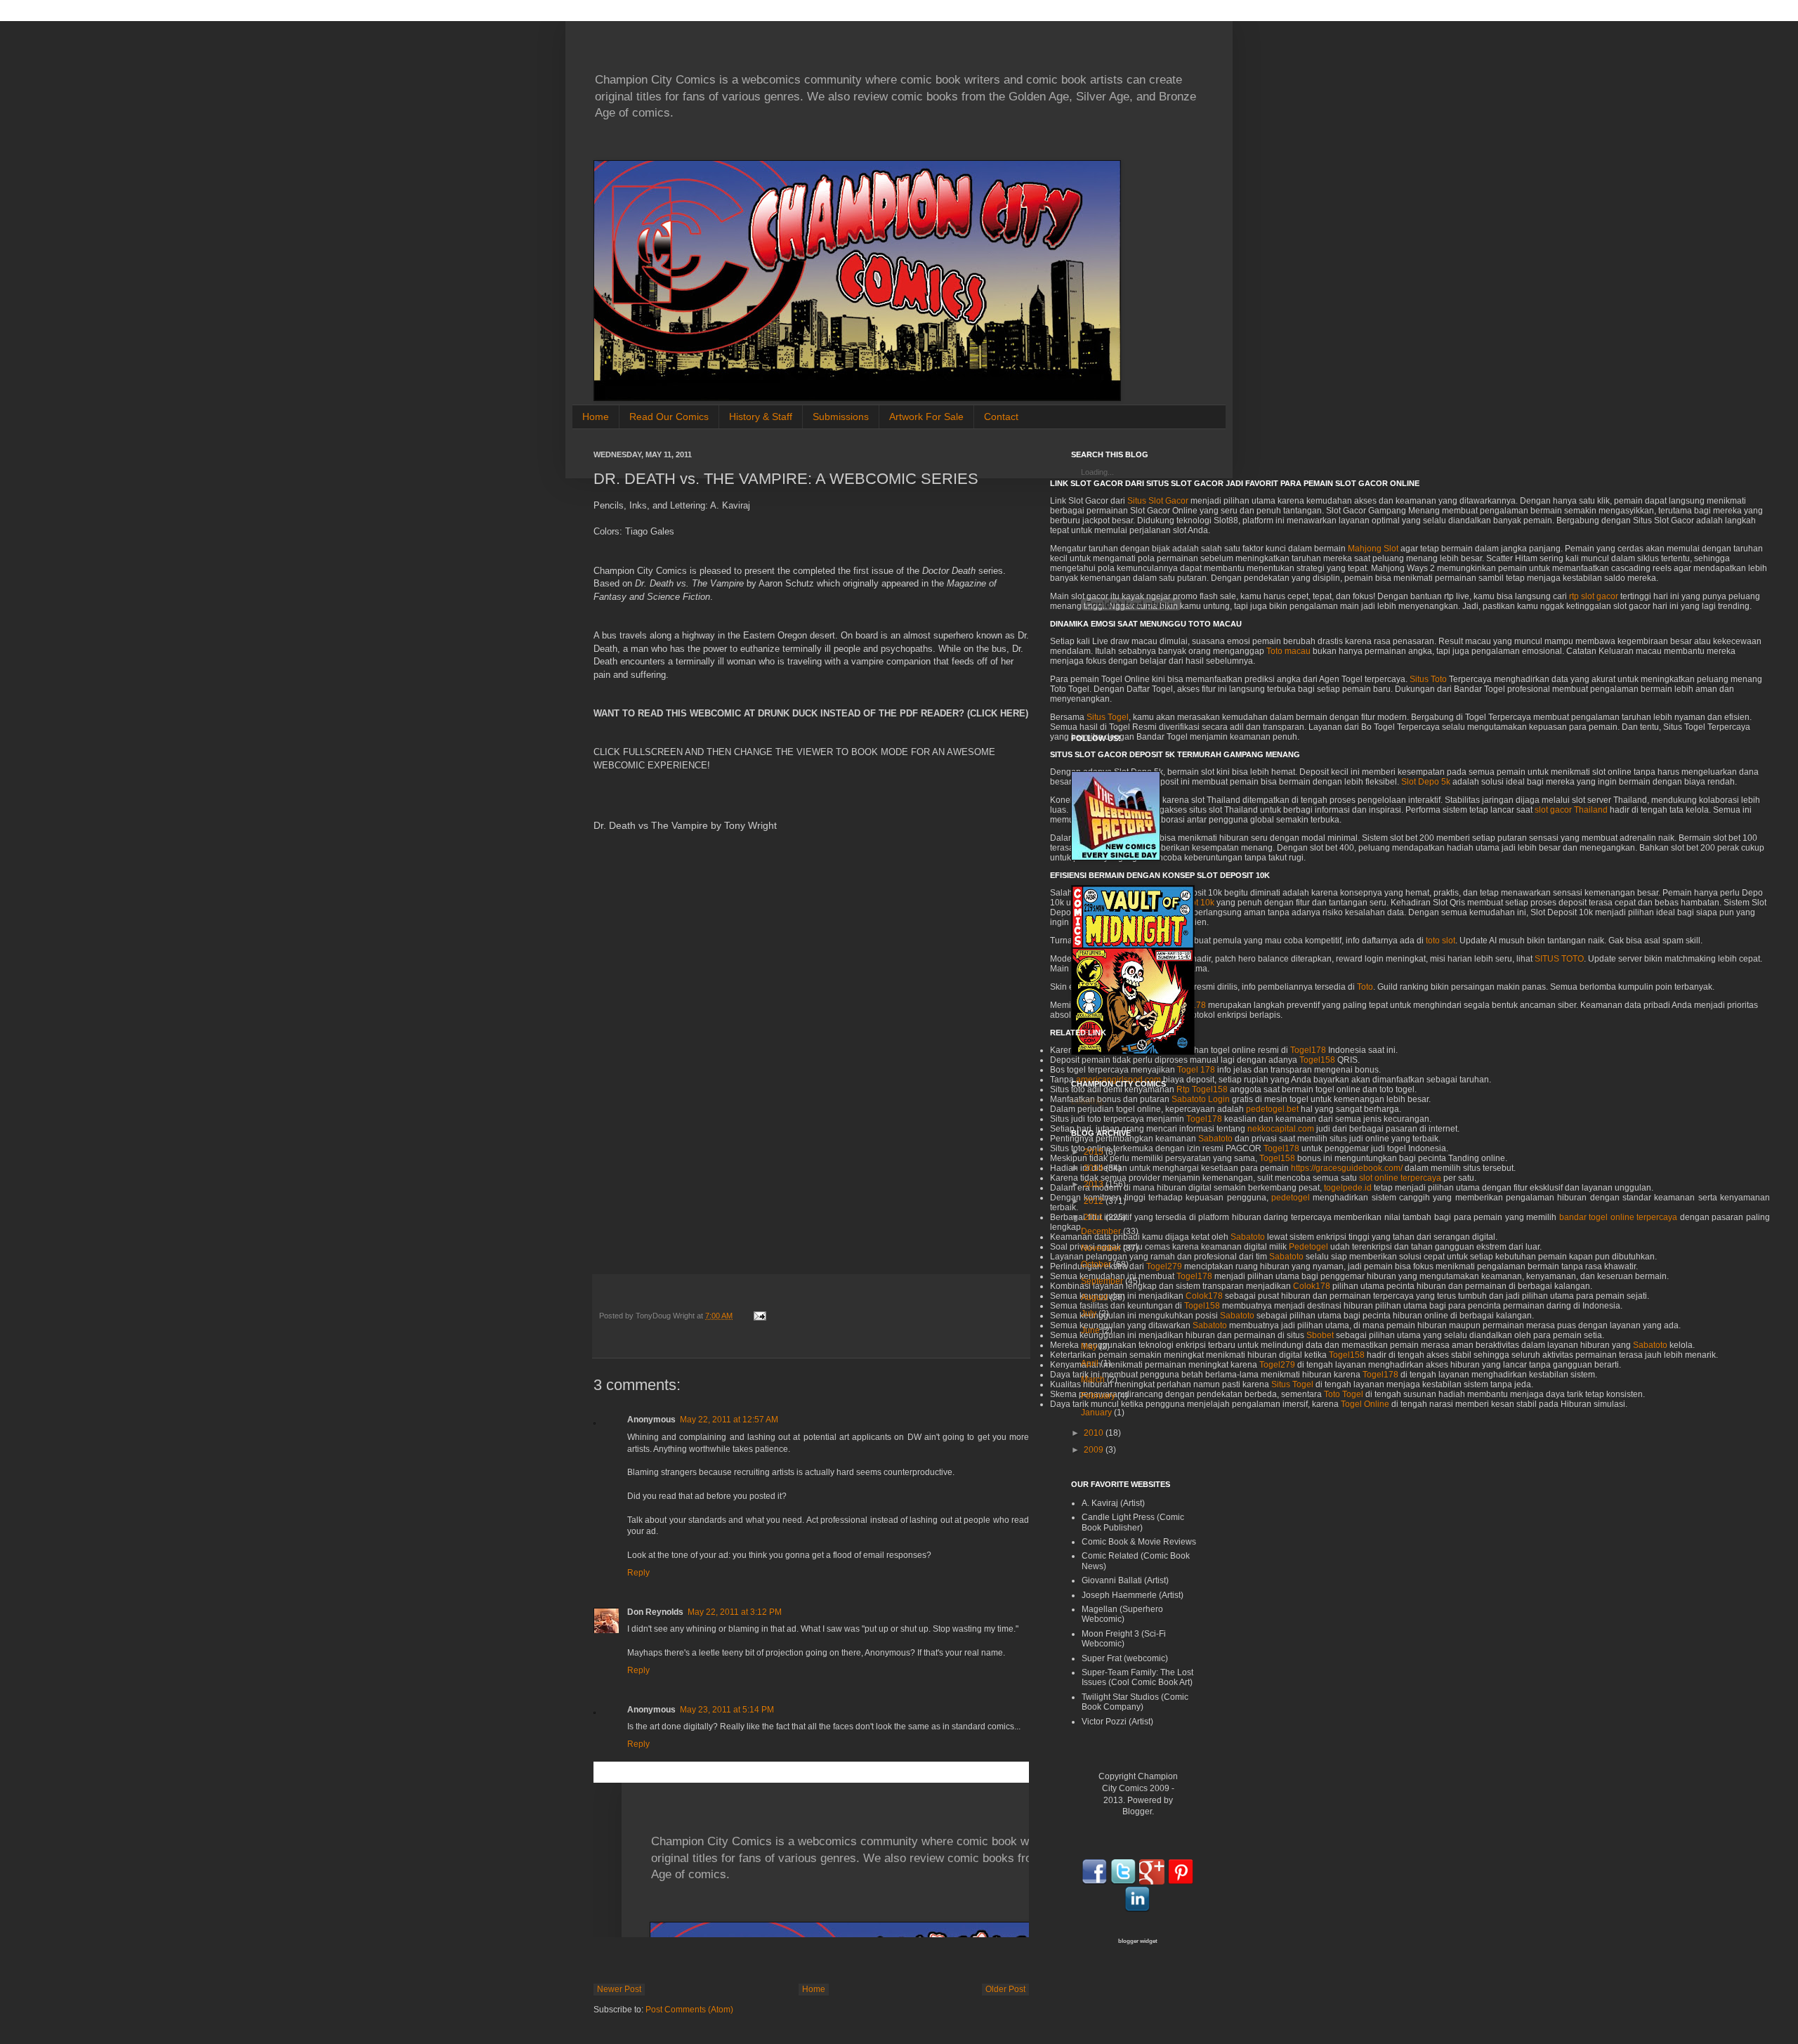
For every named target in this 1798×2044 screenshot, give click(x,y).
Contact (1001, 417)
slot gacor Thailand (1571, 810)
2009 (1094, 1450)
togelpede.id (1348, 1188)
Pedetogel (1308, 1247)
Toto (1365, 987)
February (1098, 1396)
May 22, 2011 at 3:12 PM (735, 1612)
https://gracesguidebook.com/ (1347, 1168)
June (1090, 1330)
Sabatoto (1248, 1237)
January (1096, 1413)
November (1101, 1248)
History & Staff (761, 417)
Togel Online (1365, 1404)
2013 (1094, 1184)
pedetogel (1291, 1198)
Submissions (841, 417)
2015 (1094, 1152)
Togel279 (1277, 1365)
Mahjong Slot (1373, 549)
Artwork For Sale (926, 417)
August (1094, 1297)
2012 (1094, 1201)
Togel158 (1317, 1060)
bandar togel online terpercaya (1619, 1217)
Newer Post (619, 1989)
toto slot (1441, 941)
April (1090, 1363)
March (1093, 1380)
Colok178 (1312, 1286)
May (1089, 1347)
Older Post (1005, 1989)
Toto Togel (1344, 1394)
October (1096, 1264)
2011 (1094, 1217)
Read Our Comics (669, 417)
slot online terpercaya (1400, 1178)
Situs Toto (1428, 679)
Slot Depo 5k (1426, 782)
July (1089, 1313)
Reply (638, 1573)
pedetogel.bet (1272, 1109)
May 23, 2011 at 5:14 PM (727, 1710)
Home (596, 417)
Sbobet (1320, 1335)
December (1101, 1231)
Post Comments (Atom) (689, 2010)
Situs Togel (1292, 1384)
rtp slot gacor (1594, 596)
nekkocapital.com (1281, 1129)
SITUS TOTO (1559, 959)
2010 (1094, 1433)
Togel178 (1308, 1050)
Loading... (1090, 1101)
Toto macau (1288, 651)
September (1102, 1281)
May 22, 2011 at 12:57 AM (729, 1420)
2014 (1094, 1168)
